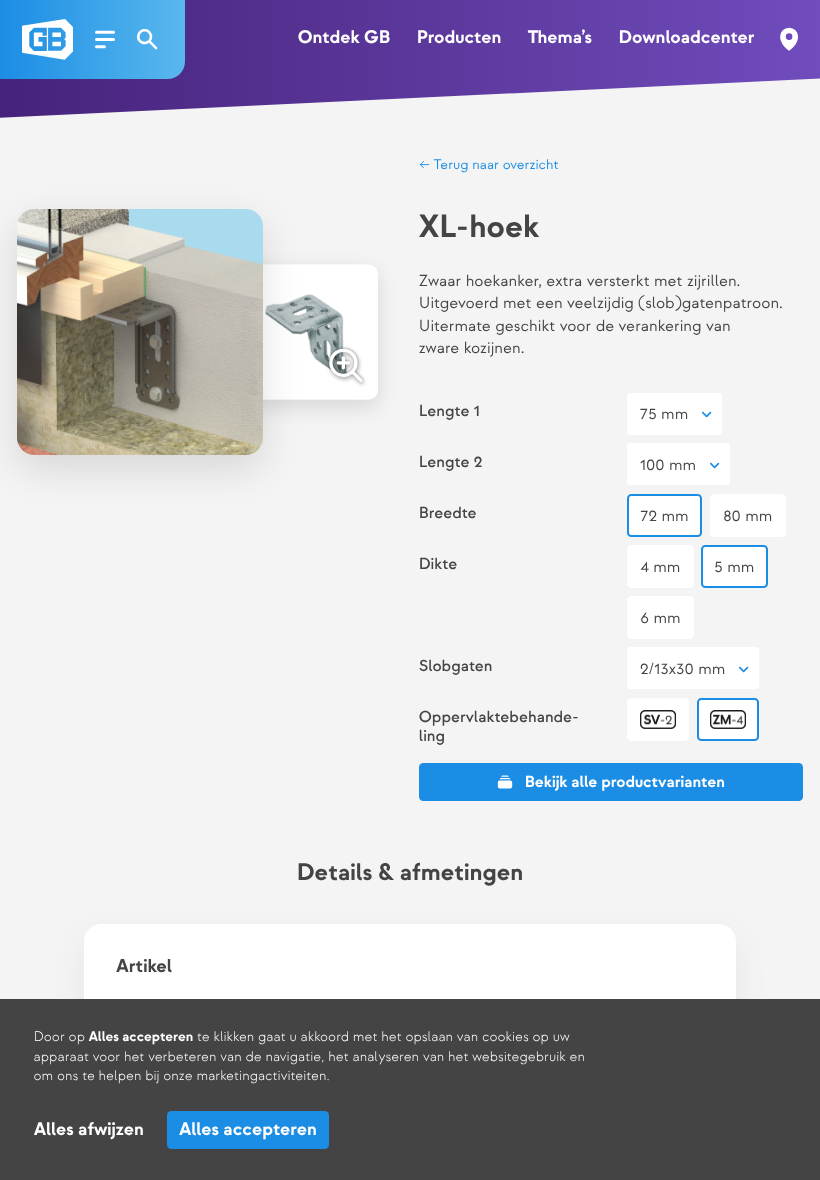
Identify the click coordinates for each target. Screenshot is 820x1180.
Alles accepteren (249, 1130)
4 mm (660, 567)
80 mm (747, 516)
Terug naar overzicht (494, 166)
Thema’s (560, 38)
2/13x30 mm (682, 669)
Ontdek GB (344, 38)
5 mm (734, 567)
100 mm (668, 465)
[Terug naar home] (47, 39)
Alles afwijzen (89, 1130)
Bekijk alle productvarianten (625, 782)
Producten (459, 38)
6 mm (660, 618)
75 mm (664, 414)
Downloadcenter (686, 38)
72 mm (664, 516)
